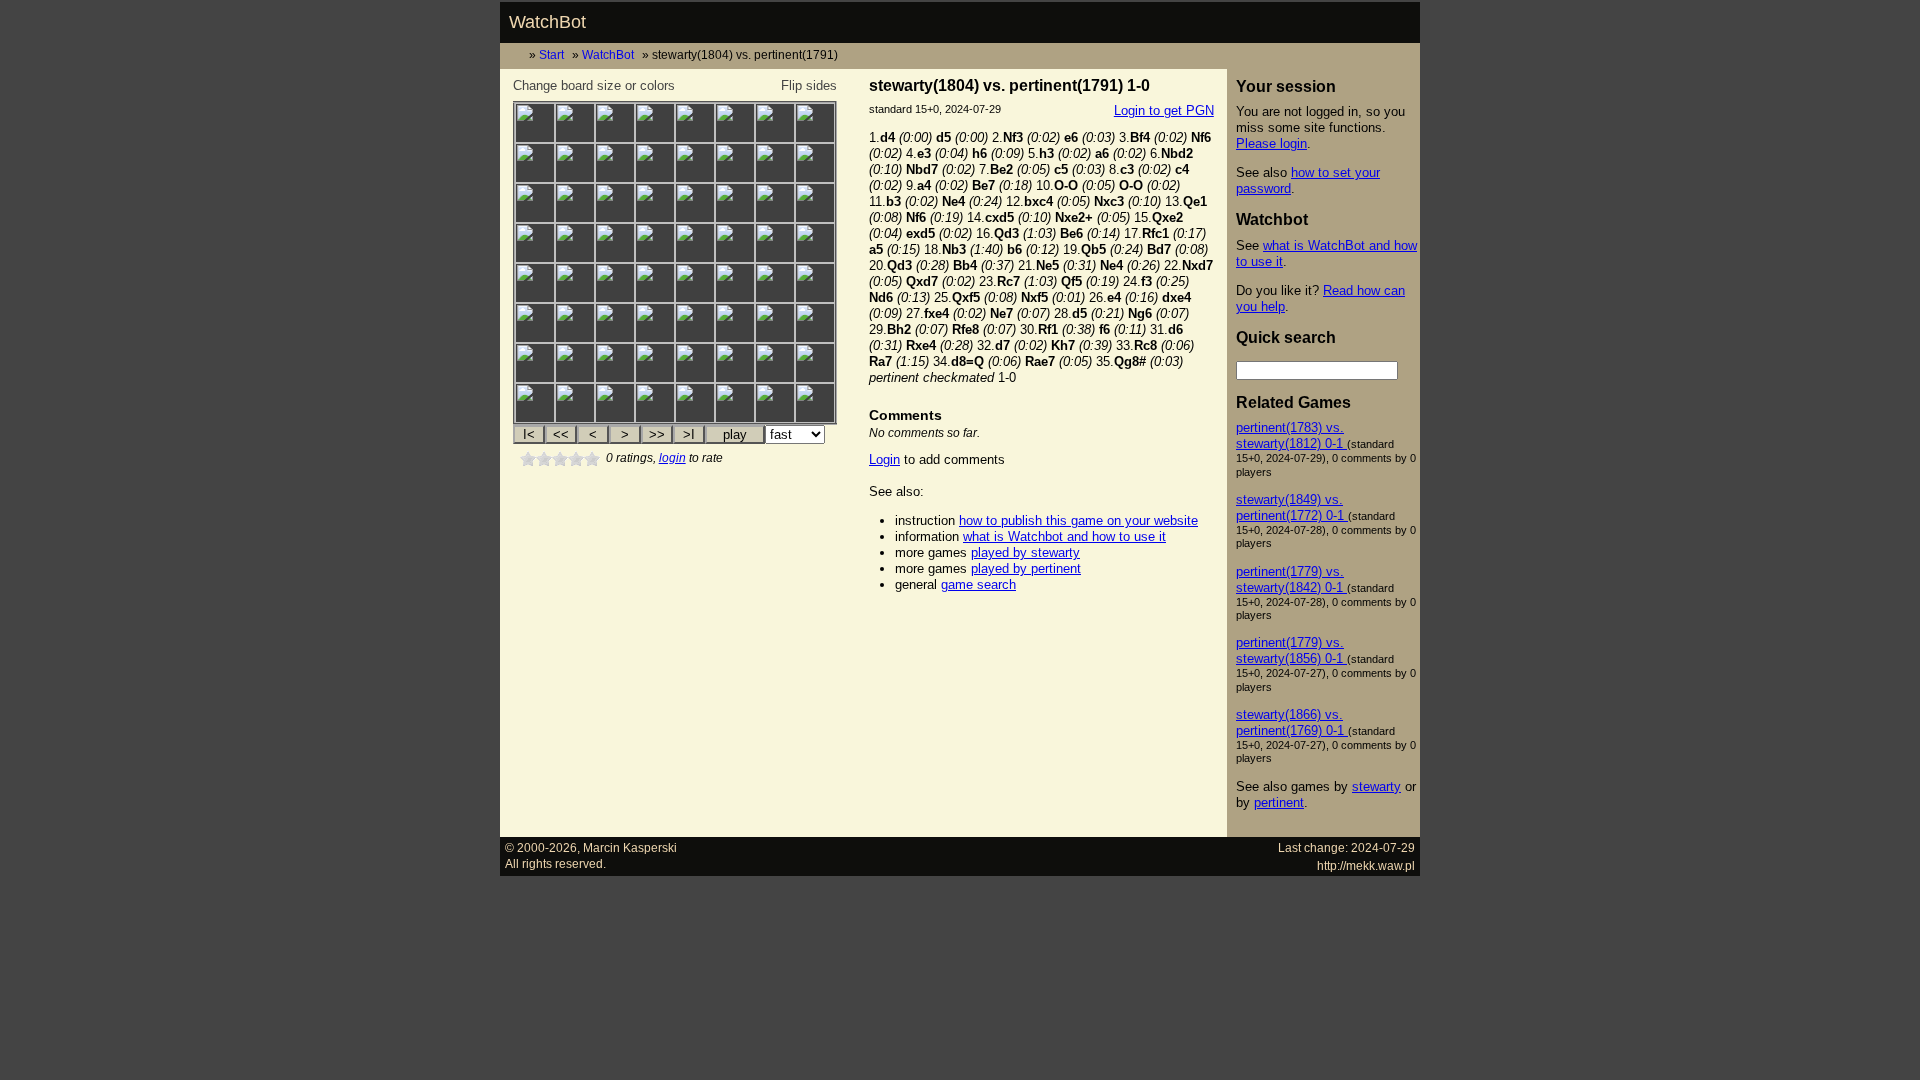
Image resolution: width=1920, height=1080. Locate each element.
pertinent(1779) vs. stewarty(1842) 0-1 (1291, 579)
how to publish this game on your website (1078, 520)
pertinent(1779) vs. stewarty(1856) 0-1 (1291, 650)
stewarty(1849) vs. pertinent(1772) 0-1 (1292, 507)
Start (551, 54)
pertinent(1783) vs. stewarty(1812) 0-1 (1291, 435)
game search (978, 584)
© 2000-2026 (541, 847)
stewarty (1376, 786)
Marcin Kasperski (630, 847)
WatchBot (547, 22)
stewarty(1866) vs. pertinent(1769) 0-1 (1292, 722)
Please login (1271, 143)
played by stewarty (1025, 552)
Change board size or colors (594, 85)
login (672, 458)
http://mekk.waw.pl (1366, 865)
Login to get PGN (1164, 110)
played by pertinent (1026, 568)
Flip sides (809, 85)
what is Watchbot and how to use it (1064, 536)
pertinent (1279, 802)
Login (884, 459)
